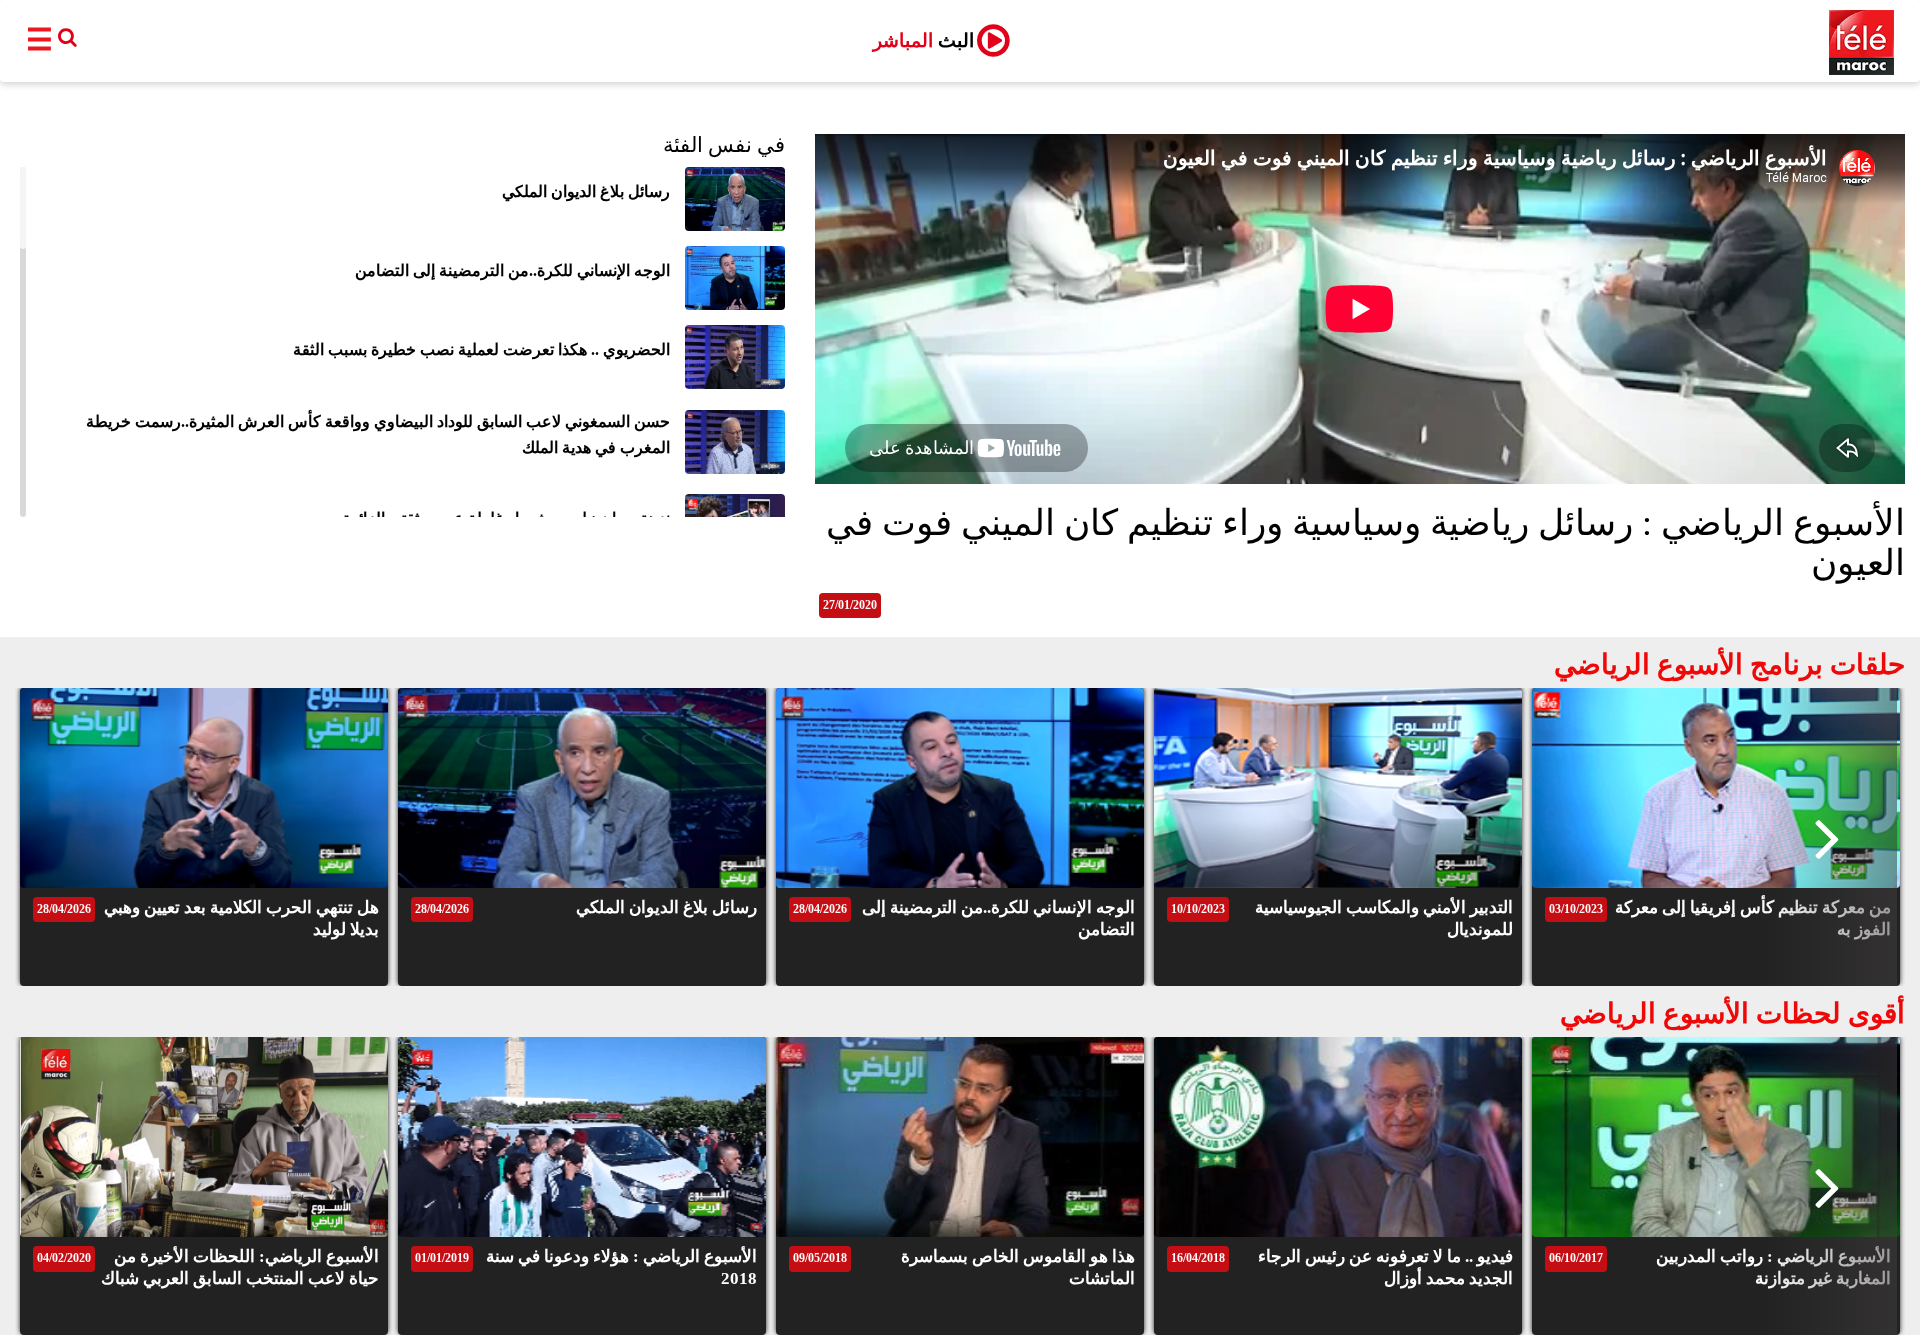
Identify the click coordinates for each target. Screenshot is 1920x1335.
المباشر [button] (923, 40)
